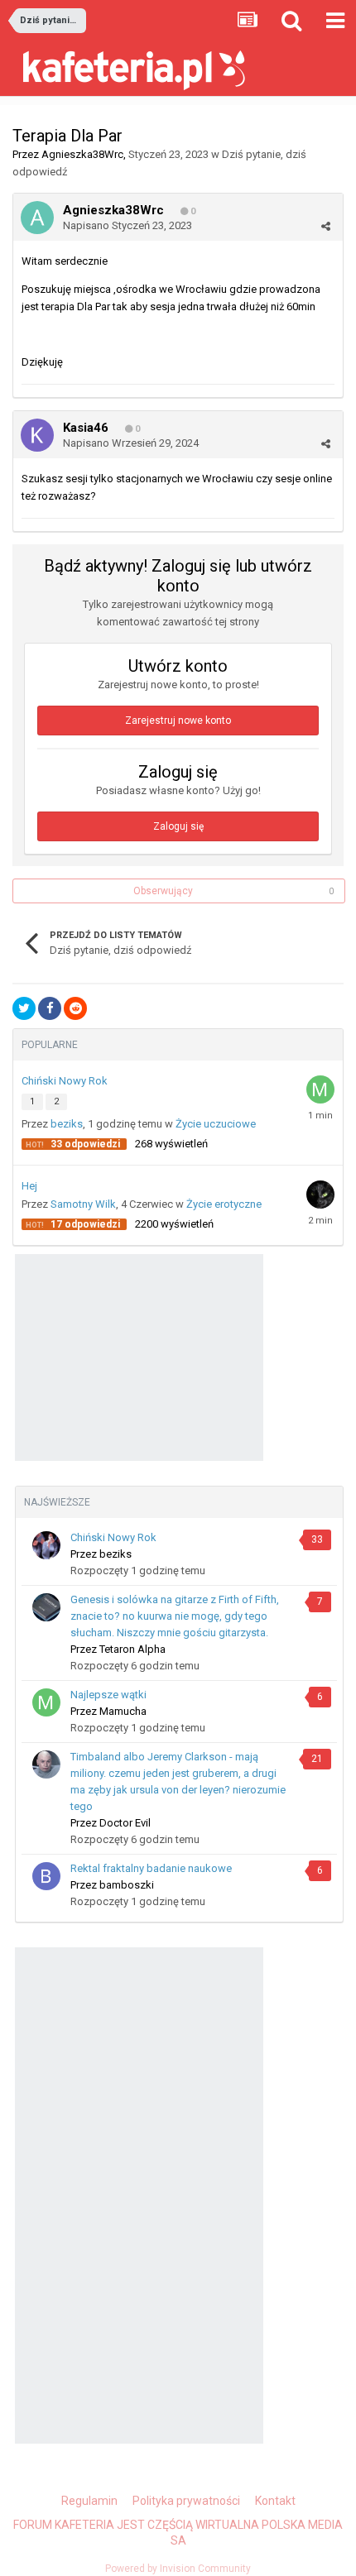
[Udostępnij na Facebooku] (50, 1008)
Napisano (127, 225)
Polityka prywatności (186, 2501)
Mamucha (123, 1711)
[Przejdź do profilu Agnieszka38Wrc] (37, 218)
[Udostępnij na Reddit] (75, 1008)
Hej (29, 1186)
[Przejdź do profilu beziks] (46, 1545)
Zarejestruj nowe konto (178, 721)
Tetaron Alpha (132, 1649)
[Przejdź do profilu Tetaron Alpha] (46, 1607)
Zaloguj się (178, 826)
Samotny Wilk (83, 1204)
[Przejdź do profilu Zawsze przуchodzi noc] (320, 1195)
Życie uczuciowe (216, 1124)
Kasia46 (86, 428)
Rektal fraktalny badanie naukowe (151, 1868)
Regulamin (89, 2501)
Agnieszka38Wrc (82, 154)
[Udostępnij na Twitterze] (24, 1008)
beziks (67, 1124)
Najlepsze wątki (108, 1695)
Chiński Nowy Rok (65, 1081)
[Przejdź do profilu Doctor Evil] (46, 1764)
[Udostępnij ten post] (326, 226)
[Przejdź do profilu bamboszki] (46, 1876)
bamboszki (127, 1885)
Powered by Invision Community (178, 2569)
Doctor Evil (125, 1823)
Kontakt (275, 2501)
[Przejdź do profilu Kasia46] (37, 435)
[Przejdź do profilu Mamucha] (320, 1089)
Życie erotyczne (224, 1204)
